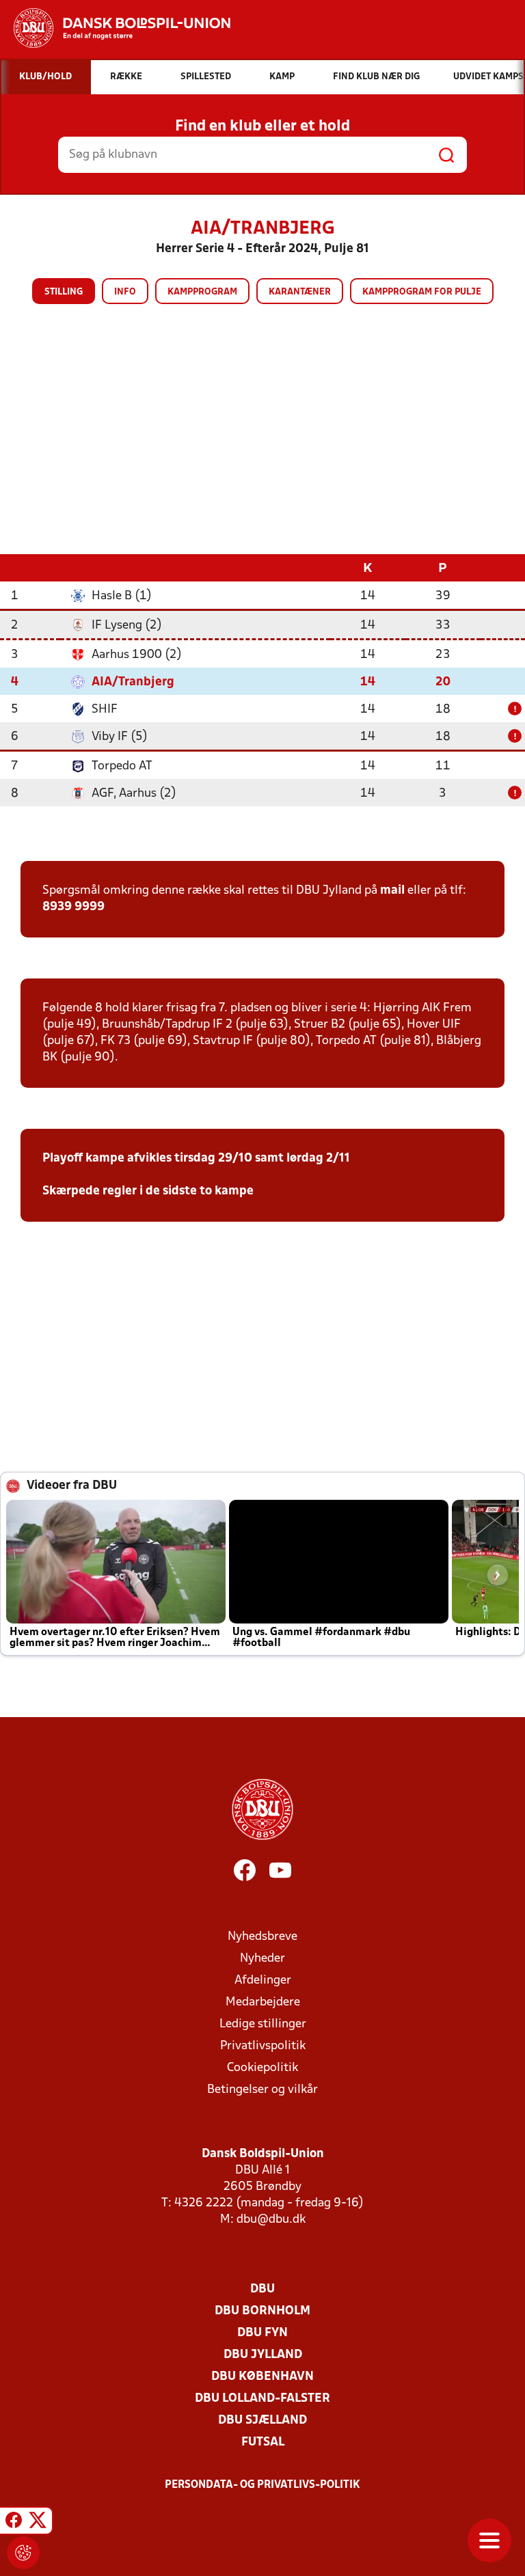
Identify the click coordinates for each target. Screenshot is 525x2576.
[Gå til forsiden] (115, 28)
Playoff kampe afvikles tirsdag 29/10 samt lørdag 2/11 (196, 1159)
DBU (262, 2289)
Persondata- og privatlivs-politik (262, 2485)
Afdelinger (263, 1981)
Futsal (263, 2442)
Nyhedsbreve (262, 1937)
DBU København (262, 2377)
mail (392, 891)
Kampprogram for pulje (422, 292)
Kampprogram (202, 292)
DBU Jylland (263, 2355)
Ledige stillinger (263, 2024)
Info (125, 292)
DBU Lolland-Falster (262, 2399)
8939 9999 (73, 907)
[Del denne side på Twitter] (38, 2523)
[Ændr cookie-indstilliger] (23, 2553)
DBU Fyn (262, 2333)
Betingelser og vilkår (262, 2090)
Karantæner (300, 292)
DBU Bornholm (262, 2311)
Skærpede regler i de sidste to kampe (148, 1191)
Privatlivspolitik (263, 2046)
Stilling (64, 292)
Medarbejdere (263, 2002)
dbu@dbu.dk (271, 2220)
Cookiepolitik (262, 2068)
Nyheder (262, 1959)
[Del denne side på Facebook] (14, 2523)
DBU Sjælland (262, 2421)
